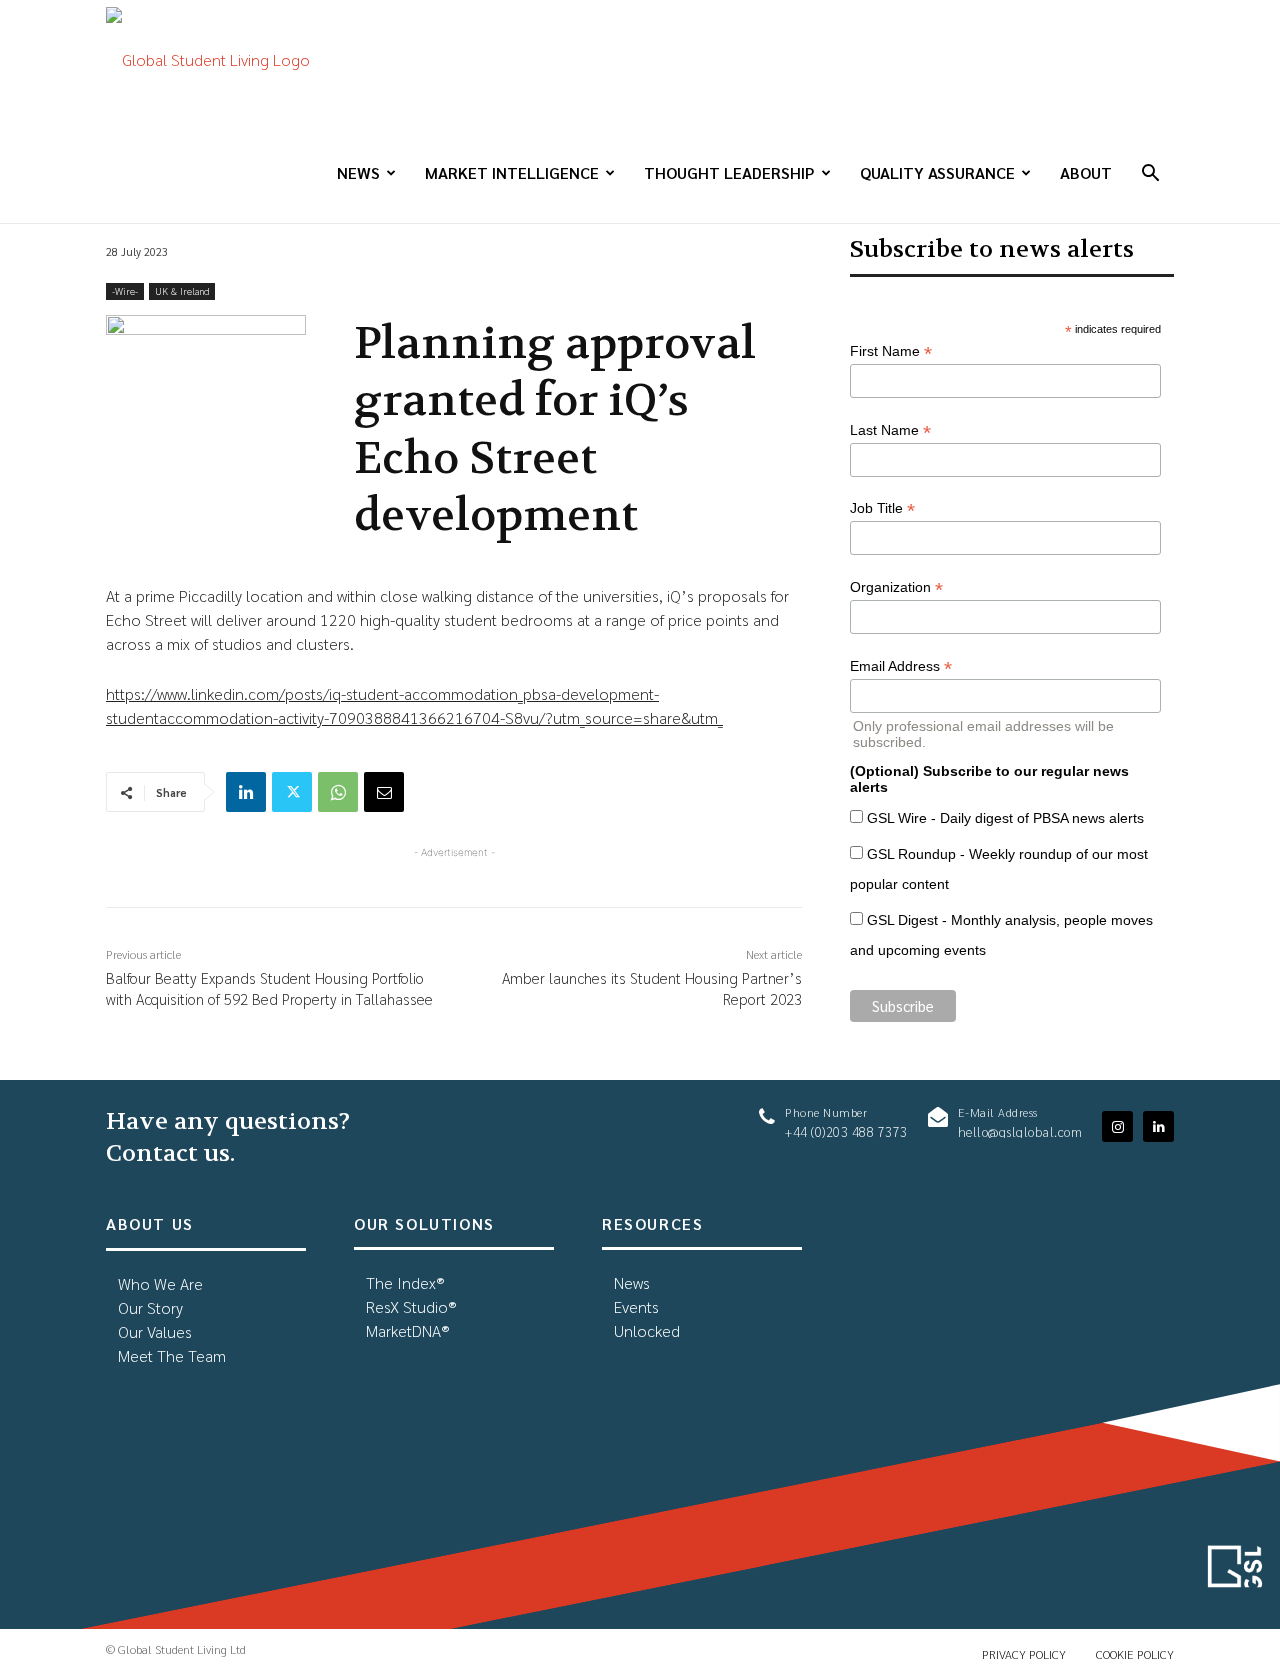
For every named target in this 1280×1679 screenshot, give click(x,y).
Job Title (882, 508)
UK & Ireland (182, 290)
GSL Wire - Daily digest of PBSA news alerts (1005, 818)
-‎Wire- (125, 290)
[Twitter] (292, 792)
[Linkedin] (246, 792)
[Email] (384, 792)
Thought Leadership (729, 172)
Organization (896, 587)
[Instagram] (1117, 1126)
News (358, 172)
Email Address (901, 666)
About (1086, 172)
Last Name (890, 430)
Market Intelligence (512, 172)
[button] (1150, 174)
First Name (891, 351)
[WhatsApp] (338, 792)
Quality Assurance (937, 172)
